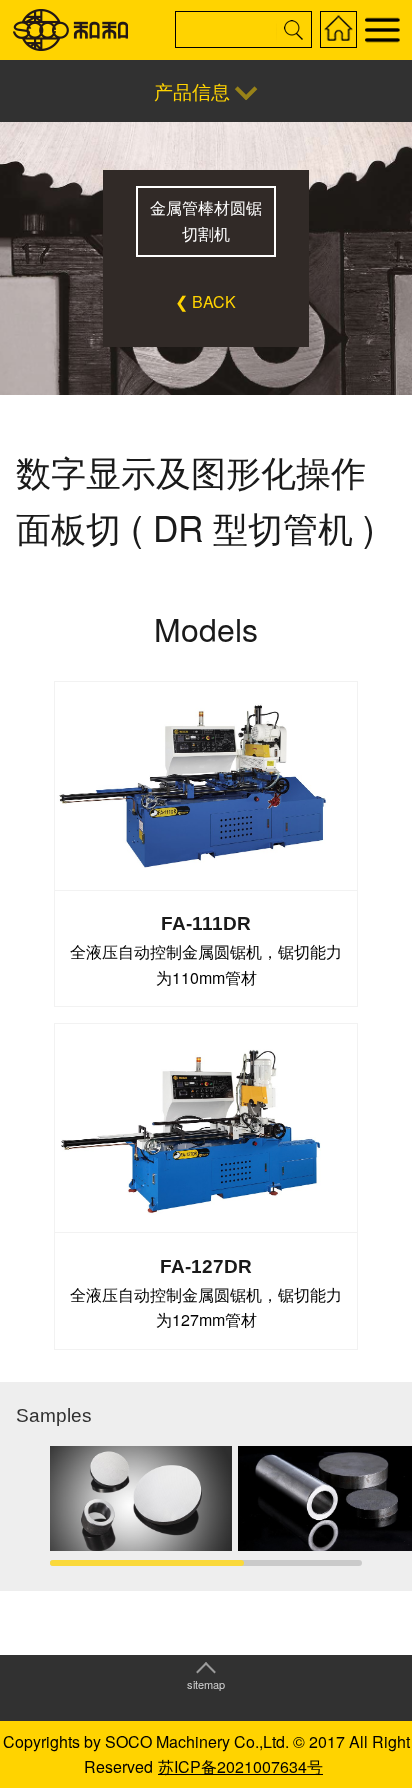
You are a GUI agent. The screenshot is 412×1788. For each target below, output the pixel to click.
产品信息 (192, 90)
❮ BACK (205, 301)
